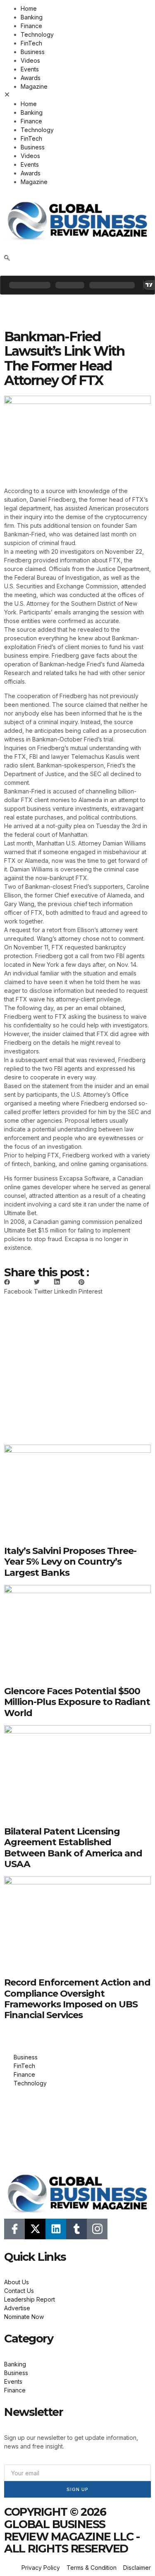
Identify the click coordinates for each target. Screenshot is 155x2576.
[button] (77, 95)
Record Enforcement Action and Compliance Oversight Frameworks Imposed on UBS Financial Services (77, 1999)
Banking (32, 17)
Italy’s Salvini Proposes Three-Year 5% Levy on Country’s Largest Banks (70, 1562)
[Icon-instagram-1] (97, 2229)
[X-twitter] (35, 2229)
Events (30, 69)
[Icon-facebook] (14, 2229)
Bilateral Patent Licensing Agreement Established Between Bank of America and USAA (73, 1848)
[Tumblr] (76, 2229)
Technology (37, 34)
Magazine (34, 86)
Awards (31, 78)
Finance (31, 26)
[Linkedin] (56, 2229)
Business (33, 52)
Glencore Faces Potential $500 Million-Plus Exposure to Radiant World (77, 1702)
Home (29, 8)
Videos (30, 60)
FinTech (31, 43)
